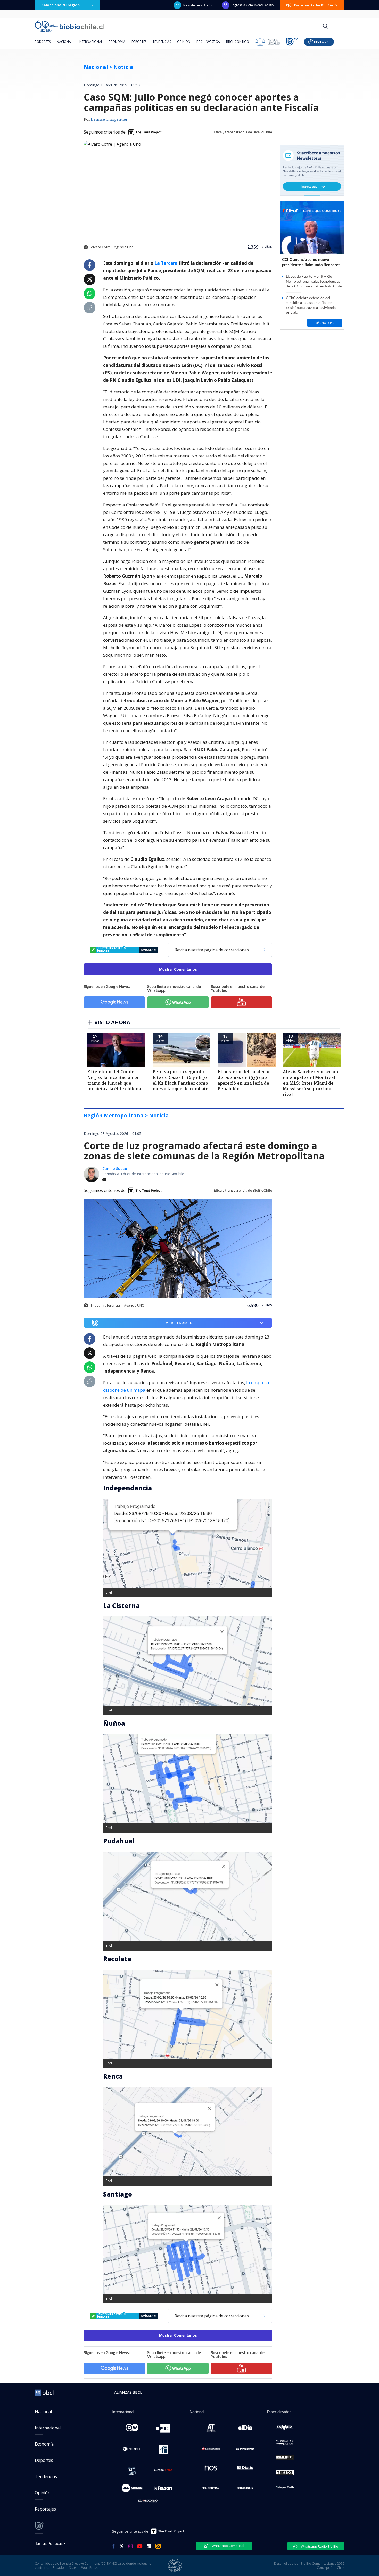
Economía (117, 42)
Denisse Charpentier (109, 120)
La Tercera (166, 263)
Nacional (65, 42)
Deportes (139, 42)
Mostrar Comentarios (178, 969)
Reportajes (45, 2509)
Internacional (91, 42)
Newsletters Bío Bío (198, 5)
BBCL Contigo (238, 42)
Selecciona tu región (61, 5)
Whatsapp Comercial (228, 2546)
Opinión (184, 42)
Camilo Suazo (115, 1169)
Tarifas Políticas (49, 2543)
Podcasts (43, 42)
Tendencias (162, 42)
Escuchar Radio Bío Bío (314, 5)
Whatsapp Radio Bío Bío (319, 2546)
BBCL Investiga (208, 42)
